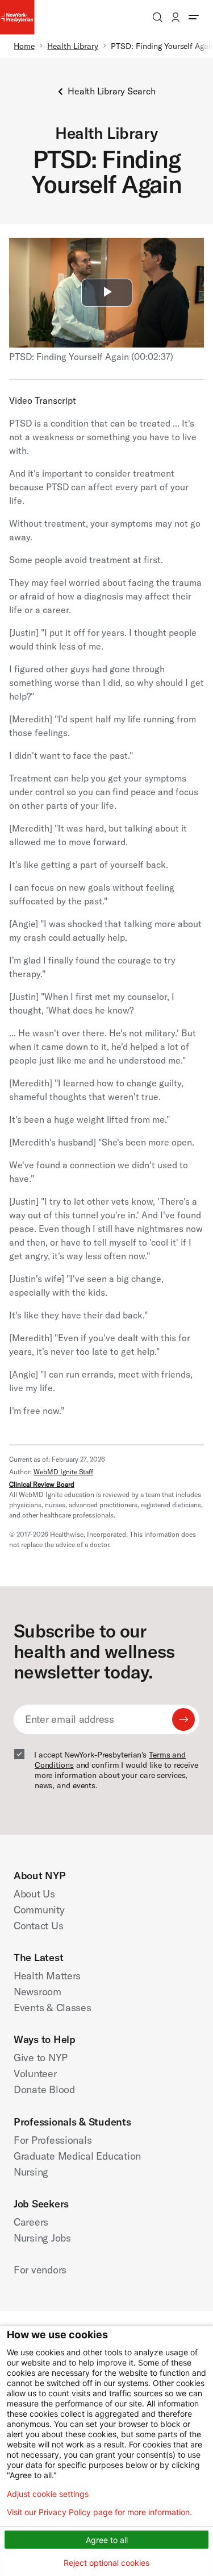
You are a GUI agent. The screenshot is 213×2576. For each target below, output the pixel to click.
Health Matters (47, 1976)
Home (24, 46)
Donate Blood (44, 2089)
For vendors (40, 2270)
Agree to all (107, 2540)
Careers (31, 2222)
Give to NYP (41, 2058)
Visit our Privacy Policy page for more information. (99, 2512)
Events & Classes (53, 2008)
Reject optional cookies (106, 2563)
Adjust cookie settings (48, 2494)
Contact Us (38, 1926)
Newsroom (37, 1992)
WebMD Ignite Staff (63, 1472)
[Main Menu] (194, 17)
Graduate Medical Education (77, 2156)
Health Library (73, 46)
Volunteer (35, 2073)
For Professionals (53, 2140)
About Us (34, 1894)
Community (39, 1910)
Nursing (31, 2172)
